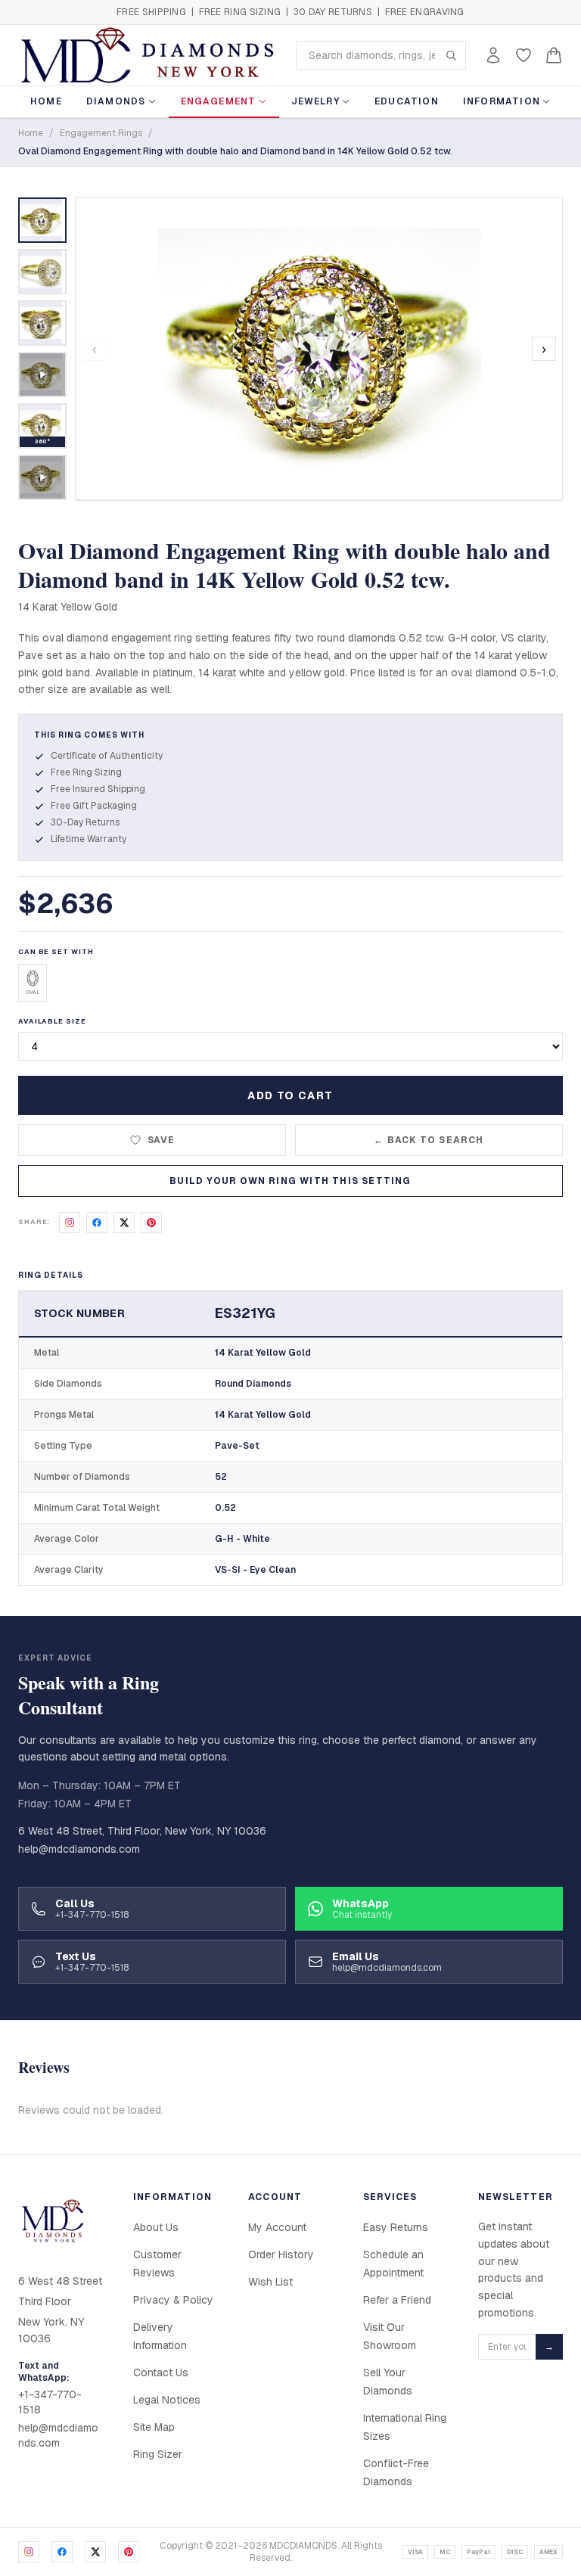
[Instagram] (29, 2552)
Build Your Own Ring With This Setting (290, 1181)
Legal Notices (167, 2400)
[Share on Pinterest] (151, 1223)
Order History (281, 2254)
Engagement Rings (101, 133)
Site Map (154, 2427)
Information (502, 101)
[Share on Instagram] (70, 1223)
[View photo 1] (42, 220)
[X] (95, 2552)
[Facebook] (62, 2552)
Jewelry (315, 101)
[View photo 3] (42, 323)
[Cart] (554, 55)
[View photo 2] (42, 272)
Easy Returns (396, 2227)
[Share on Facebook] (97, 1223)
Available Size (52, 1021)
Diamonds (116, 101)
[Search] (451, 55)
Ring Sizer (158, 2454)
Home (46, 101)
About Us (156, 2227)
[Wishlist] (524, 55)
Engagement (219, 101)
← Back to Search (429, 1140)
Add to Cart (290, 1095)
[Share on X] (124, 1223)
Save (162, 1140)
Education (407, 101)
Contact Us (161, 2372)
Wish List (270, 2282)
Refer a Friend (397, 2300)
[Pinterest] (129, 2552)
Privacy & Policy (173, 2300)
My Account (277, 2227)
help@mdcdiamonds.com (79, 1849)
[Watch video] (42, 374)
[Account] (493, 55)
